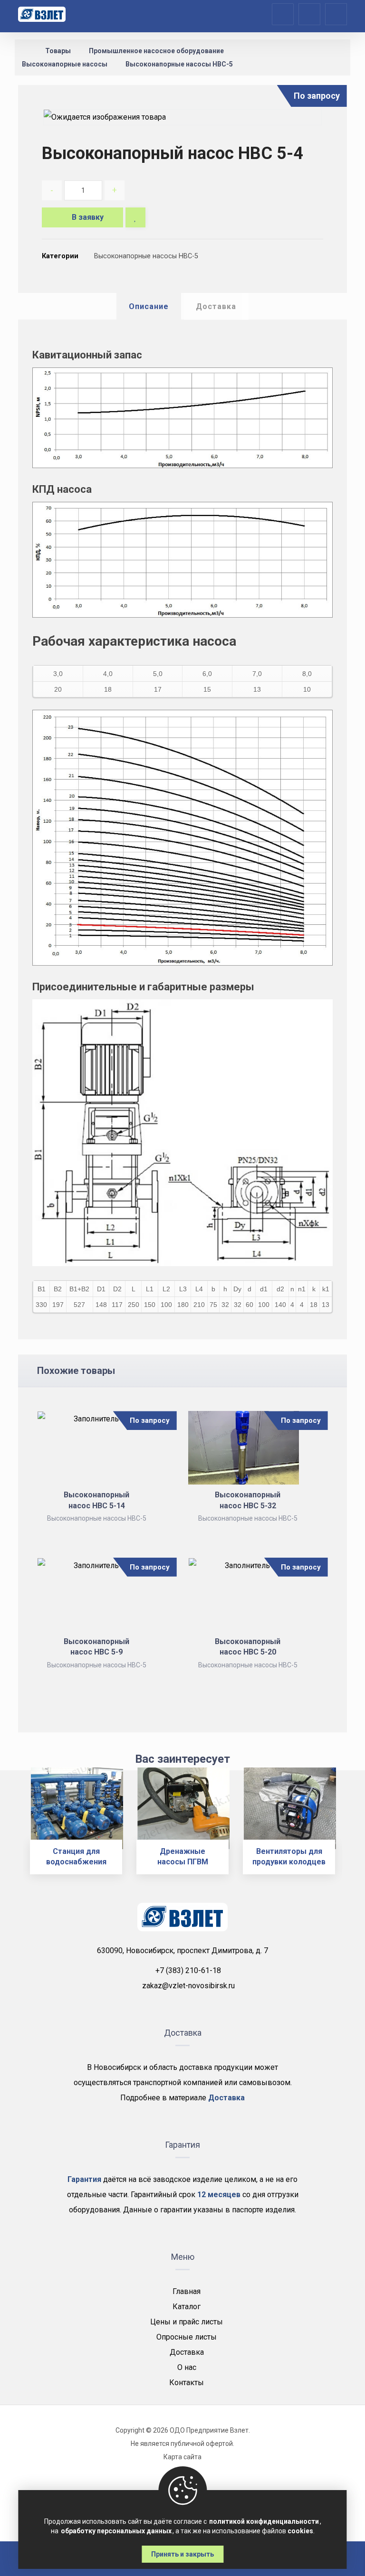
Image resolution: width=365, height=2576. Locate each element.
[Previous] (16, 1828)
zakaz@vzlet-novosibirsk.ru (188, 1986)
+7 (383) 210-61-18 (188, 1970)
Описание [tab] (149, 306)
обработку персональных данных (116, 2531)
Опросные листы (187, 2337)
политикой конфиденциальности (264, 2521)
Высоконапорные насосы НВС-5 (146, 256)
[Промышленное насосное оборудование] (42, 14)
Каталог (187, 2307)
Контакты (187, 2383)
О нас (187, 2367)
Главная (187, 2291)
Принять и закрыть (182, 2554)
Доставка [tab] (216, 306)
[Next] (349, 1828)
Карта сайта (182, 2457)
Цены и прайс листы (187, 2322)
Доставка (187, 2352)
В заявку (88, 217)
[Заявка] (309, 14)
